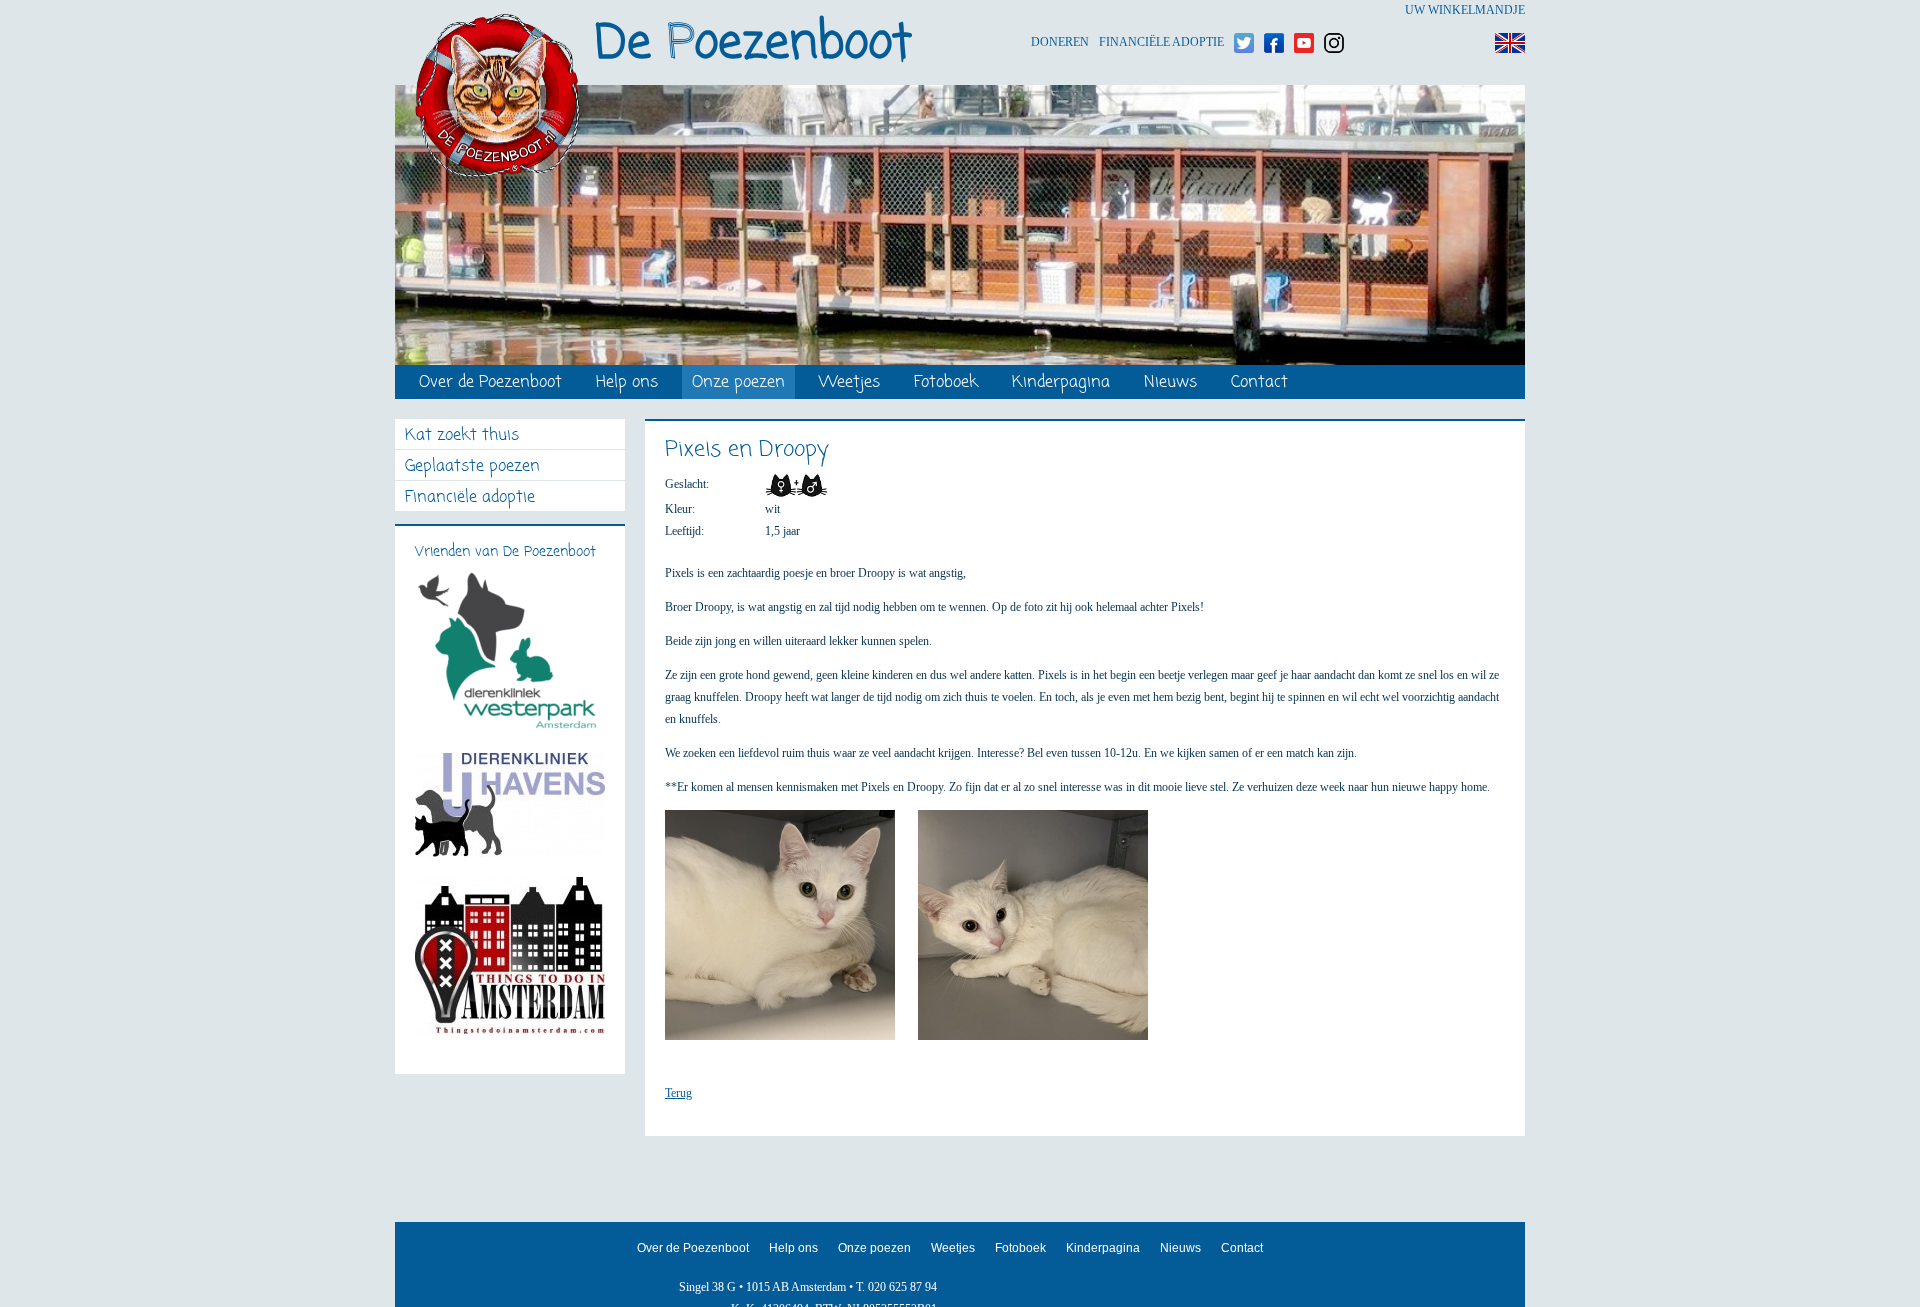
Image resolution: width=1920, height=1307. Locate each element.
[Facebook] (1274, 10)
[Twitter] (1244, 10)
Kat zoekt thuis (462, 436)
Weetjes (849, 383)
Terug (678, 1093)
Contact (1259, 383)
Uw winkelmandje (1465, 10)
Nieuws (1170, 383)
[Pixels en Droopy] (790, 934)
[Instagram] (1334, 10)
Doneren (1060, 10)
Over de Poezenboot (490, 383)
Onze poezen (738, 383)
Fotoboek (946, 383)
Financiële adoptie (1161, 10)
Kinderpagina (1061, 383)
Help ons (627, 383)
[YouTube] (1304, 10)
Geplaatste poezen (472, 467)
